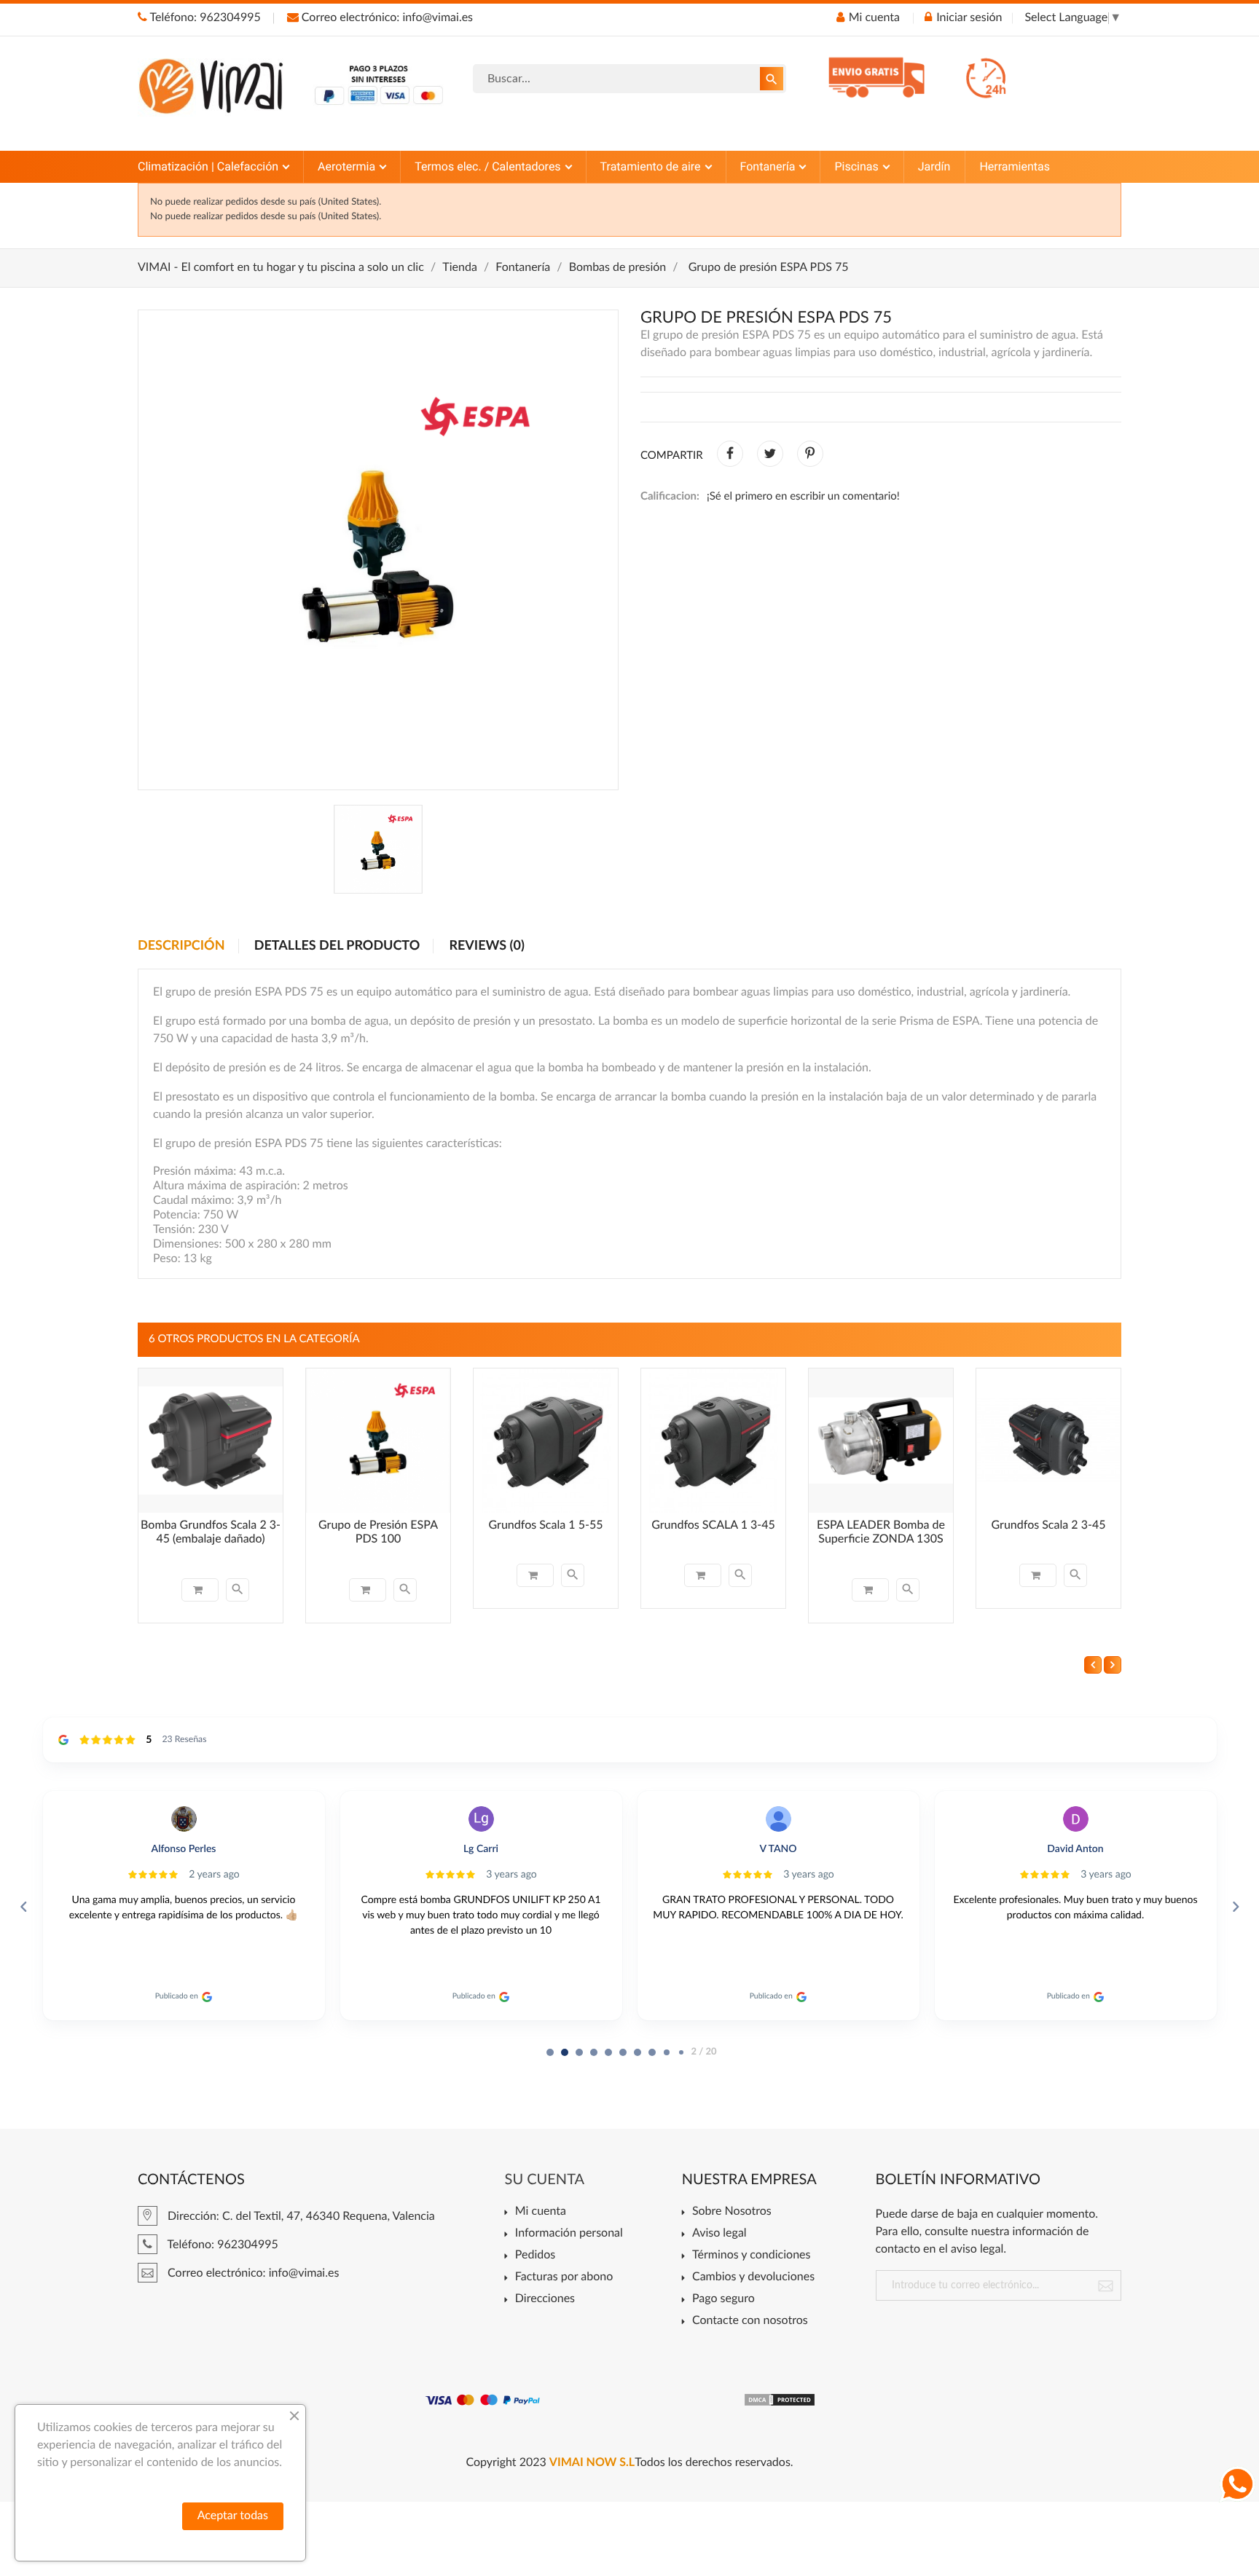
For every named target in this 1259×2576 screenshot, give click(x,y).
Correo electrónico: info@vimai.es (386, 18)
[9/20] (681, 2052)
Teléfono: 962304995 (204, 18)
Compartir (730, 454)
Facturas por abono (564, 2277)
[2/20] (579, 2052)
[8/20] (667, 2052)
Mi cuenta (541, 2212)
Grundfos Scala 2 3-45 (1049, 1526)
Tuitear (770, 454)
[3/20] (594, 2052)
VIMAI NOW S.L (592, 2463)
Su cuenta (545, 2180)
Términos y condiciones (752, 2256)
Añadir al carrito (200, 1590)
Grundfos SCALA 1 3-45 (713, 1526)
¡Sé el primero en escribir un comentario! (803, 496)
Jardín (934, 166)
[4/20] (608, 2052)
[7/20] (652, 2052)
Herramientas (1015, 166)
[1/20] (565, 2052)
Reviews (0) (486, 946)
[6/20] (638, 2052)
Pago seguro (723, 2299)
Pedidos (535, 2256)
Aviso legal (719, 2234)
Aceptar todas (233, 2516)
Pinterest (810, 454)
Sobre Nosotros (732, 2212)
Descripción (181, 946)
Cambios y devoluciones (753, 2277)
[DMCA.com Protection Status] (780, 2400)
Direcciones (545, 2299)
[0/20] (550, 2052)
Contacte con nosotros (750, 2321)
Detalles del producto (337, 946)
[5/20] (623, 2052)
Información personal (569, 2234)
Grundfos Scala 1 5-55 (546, 1526)
